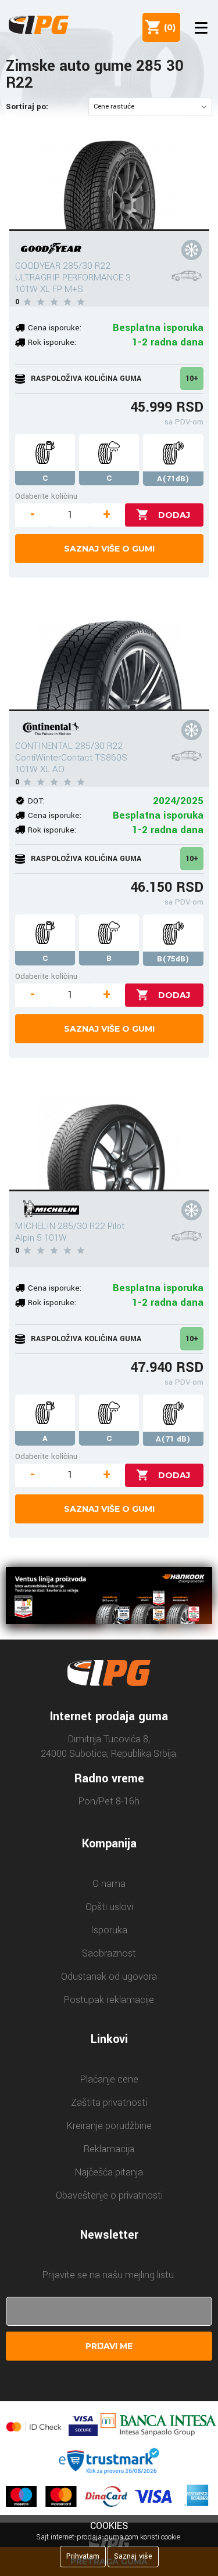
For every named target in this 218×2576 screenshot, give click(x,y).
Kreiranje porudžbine (109, 2126)
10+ (192, 379)
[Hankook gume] (109, 1597)
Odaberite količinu (46, 496)
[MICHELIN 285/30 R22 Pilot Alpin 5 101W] (109, 1139)
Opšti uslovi (109, 1907)
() (167, 27)
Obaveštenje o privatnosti (109, 2195)
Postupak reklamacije (109, 2000)
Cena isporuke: (55, 328)
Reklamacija (109, 2149)
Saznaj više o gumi (109, 549)
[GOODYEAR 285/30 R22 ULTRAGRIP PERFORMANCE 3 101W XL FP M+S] (109, 179)
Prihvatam (83, 2556)
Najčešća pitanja (109, 2172)
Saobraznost (109, 1953)
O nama (109, 1884)
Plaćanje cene (109, 2079)
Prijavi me (109, 2346)
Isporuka (109, 1930)
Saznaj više (133, 2556)
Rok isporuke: (52, 342)
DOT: (36, 801)
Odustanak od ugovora (109, 1977)
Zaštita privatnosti (109, 2103)
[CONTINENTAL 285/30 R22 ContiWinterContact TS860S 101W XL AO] (109, 659)
